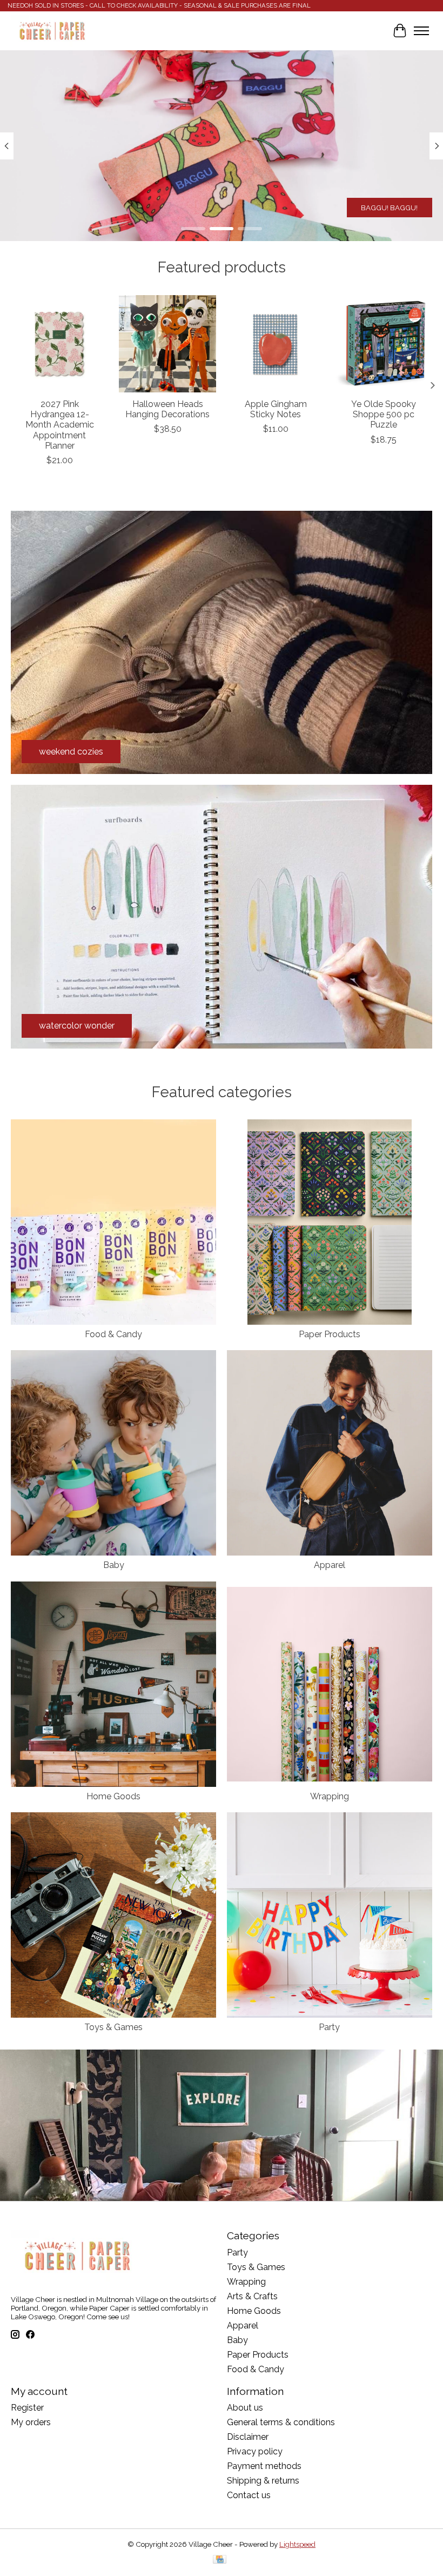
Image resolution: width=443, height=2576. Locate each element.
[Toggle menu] (421, 31)
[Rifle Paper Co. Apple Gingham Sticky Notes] (276, 344)
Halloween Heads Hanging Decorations (167, 409)
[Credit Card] (220, 2560)
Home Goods (113, 1796)
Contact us (249, 2495)
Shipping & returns (263, 2481)
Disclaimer (248, 2437)
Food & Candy (113, 1334)
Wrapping (330, 1796)
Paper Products (330, 1334)
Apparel (330, 1565)
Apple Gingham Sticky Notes (276, 409)
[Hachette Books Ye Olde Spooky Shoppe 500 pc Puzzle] (384, 344)
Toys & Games (113, 2027)
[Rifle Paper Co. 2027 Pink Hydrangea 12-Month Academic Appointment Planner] (59, 344)
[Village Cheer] (52, 31)
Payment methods (264, 2466)
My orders (31, 2422)
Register (27, 2408)
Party (329, 2027)
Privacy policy (255, 2451)
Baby (114, 1565)
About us (245, 2408)
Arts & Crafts (252, 2296)
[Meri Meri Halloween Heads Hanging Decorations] (167, 344)
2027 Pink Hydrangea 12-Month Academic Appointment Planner (60, 425)
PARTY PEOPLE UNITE (380, 208)
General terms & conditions (281, 2422)
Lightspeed (297, 2544)
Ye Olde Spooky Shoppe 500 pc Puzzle (384, 414)
